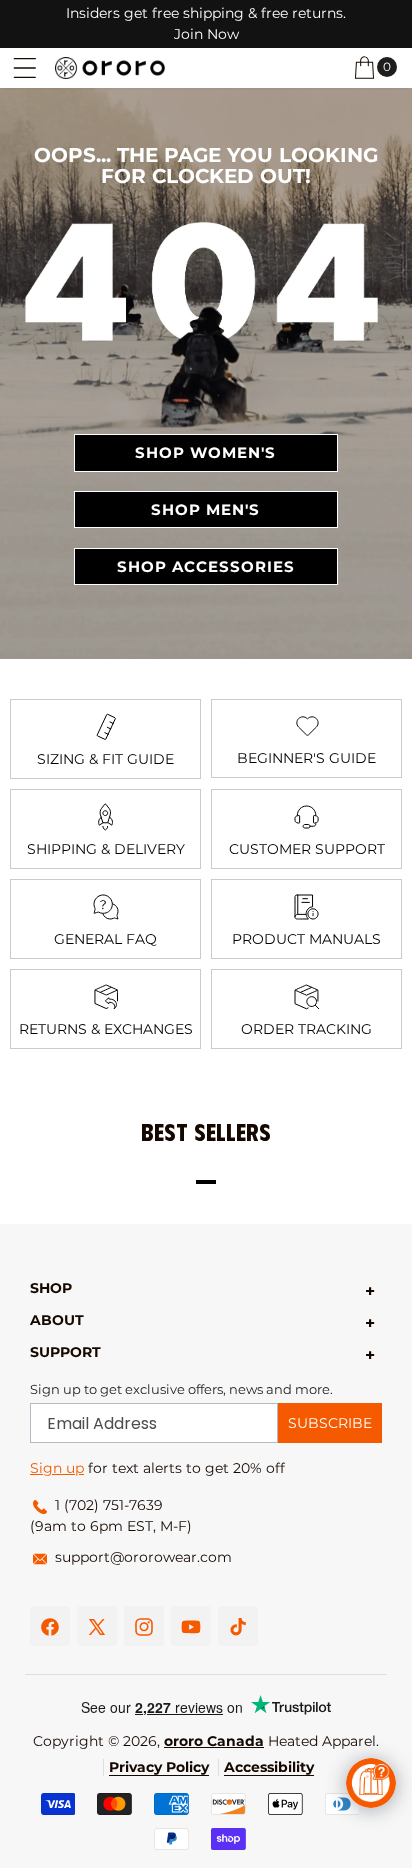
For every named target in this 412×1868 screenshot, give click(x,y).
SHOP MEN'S (205, 509)
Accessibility (269, 1767)
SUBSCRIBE (330, 1423)
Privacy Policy (159, 1767)
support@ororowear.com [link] (143, 1557)
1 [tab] (206, 1182)
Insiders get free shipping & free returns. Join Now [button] (206, 23)
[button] (25, 68)
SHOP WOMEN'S (205, 452)
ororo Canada (214, 1741)
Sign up (57, 1468)
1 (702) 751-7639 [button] (109, 1505)
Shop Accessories (206, 566)
